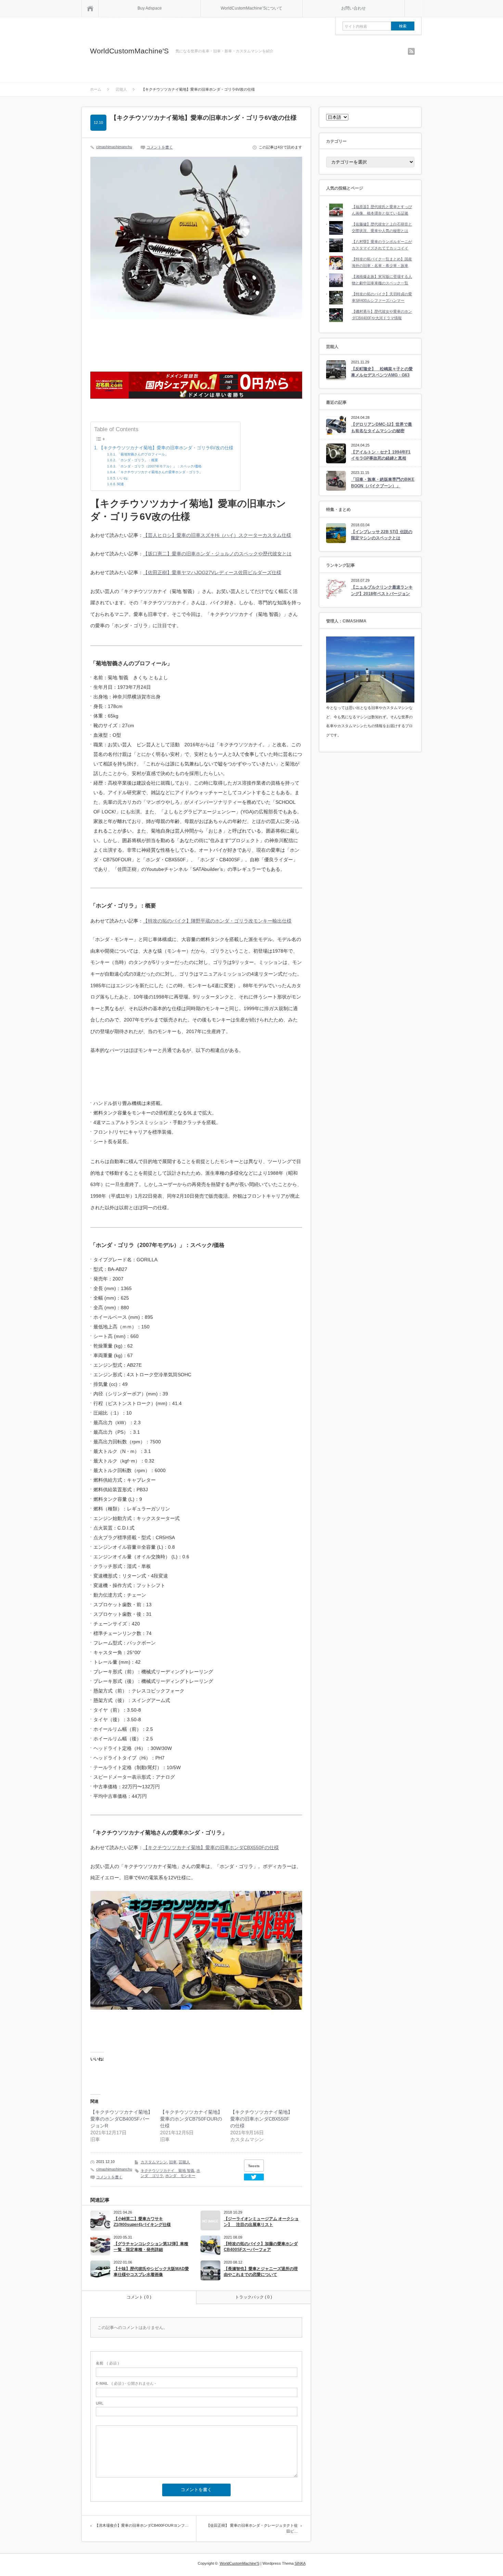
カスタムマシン (154, 2162)
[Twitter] (254, 2177)
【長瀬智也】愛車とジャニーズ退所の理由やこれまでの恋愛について (261, 2272)
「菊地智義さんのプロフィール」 (143, 454)
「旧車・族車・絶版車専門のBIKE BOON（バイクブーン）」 (383, 483)
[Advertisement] (196, 342)
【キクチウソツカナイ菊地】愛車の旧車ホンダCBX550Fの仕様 (211, 1847)
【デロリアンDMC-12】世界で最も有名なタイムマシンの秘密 (382, 428)
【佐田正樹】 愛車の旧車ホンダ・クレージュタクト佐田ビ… (252, 2528)
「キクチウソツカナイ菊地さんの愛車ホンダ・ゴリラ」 (160, 472)
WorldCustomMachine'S (129, 51)
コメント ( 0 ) (139, 2297)
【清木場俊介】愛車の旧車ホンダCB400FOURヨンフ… (142, 2525)
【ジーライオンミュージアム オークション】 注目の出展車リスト (261, 2222)
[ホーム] (90, 8)
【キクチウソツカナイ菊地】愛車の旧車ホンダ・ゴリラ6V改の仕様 (166, 448)
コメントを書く (160, 147)
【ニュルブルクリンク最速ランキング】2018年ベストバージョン (382, 590)
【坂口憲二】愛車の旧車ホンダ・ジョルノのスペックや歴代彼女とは (217, 554)
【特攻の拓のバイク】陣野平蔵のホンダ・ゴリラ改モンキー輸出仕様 (217, 921)
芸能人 (184, 2162)
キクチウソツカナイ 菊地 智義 (167, 2171)
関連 (120, 484)
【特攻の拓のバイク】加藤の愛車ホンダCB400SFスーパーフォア (261, 2247)
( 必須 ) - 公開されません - (126, 2383)
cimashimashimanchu (114, 147)
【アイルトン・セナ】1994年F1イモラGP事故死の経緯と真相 (381, 455)
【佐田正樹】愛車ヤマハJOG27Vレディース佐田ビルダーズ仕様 (212, 572)
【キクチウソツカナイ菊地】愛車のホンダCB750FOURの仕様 (191, 2119)
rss (411, 51)
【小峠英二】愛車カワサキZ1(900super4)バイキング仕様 (142, 2222)
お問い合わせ (353, 8)
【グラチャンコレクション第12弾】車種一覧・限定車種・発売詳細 (151, 2247)
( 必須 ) (107, 2363)
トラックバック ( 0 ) (254, 2297)
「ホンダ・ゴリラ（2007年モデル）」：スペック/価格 (159, 466)
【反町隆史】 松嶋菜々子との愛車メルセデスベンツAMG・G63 (382, 372)
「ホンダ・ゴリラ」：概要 (138, 460)
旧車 (173, 2162)
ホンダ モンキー (180, 2176)
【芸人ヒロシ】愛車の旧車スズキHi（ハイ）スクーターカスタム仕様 (217, 535)
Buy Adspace (150, 8)
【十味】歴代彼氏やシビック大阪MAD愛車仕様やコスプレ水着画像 (151, 2272)
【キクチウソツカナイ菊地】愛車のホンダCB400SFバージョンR (121, 2119)
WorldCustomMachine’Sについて (251, 8)
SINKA (300, 2563)
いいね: (123, 478)
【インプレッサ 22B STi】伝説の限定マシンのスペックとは (382, 535)
